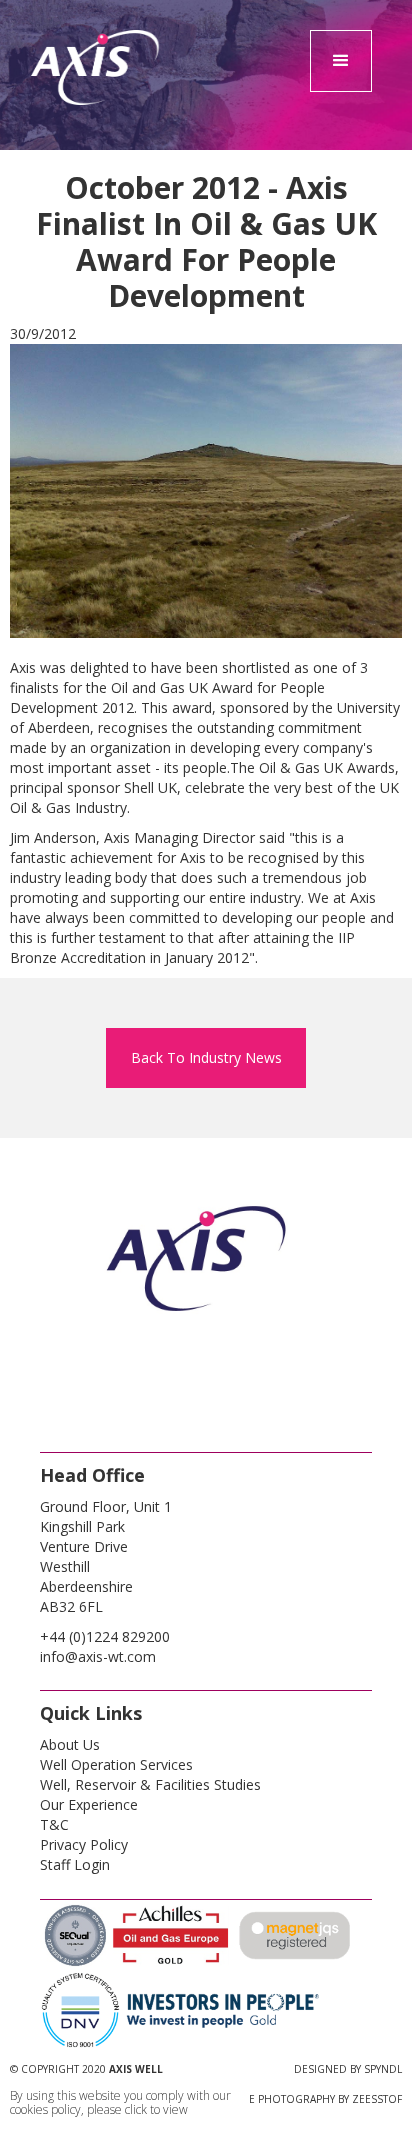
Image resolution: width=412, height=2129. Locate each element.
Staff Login (75, 1864)
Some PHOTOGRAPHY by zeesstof (313, 2099)
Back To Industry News (206, 1057)
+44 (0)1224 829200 (105, 1636)
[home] (96, 110)
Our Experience (89, 1804)
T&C (54, 1824)
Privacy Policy (84, 1844)
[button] (341, 61)
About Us (70, 1744)
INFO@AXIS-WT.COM (98, 1656)
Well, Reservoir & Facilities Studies (150, 1784)
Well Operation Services (116, 1764)
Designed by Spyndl (348, 2069)
